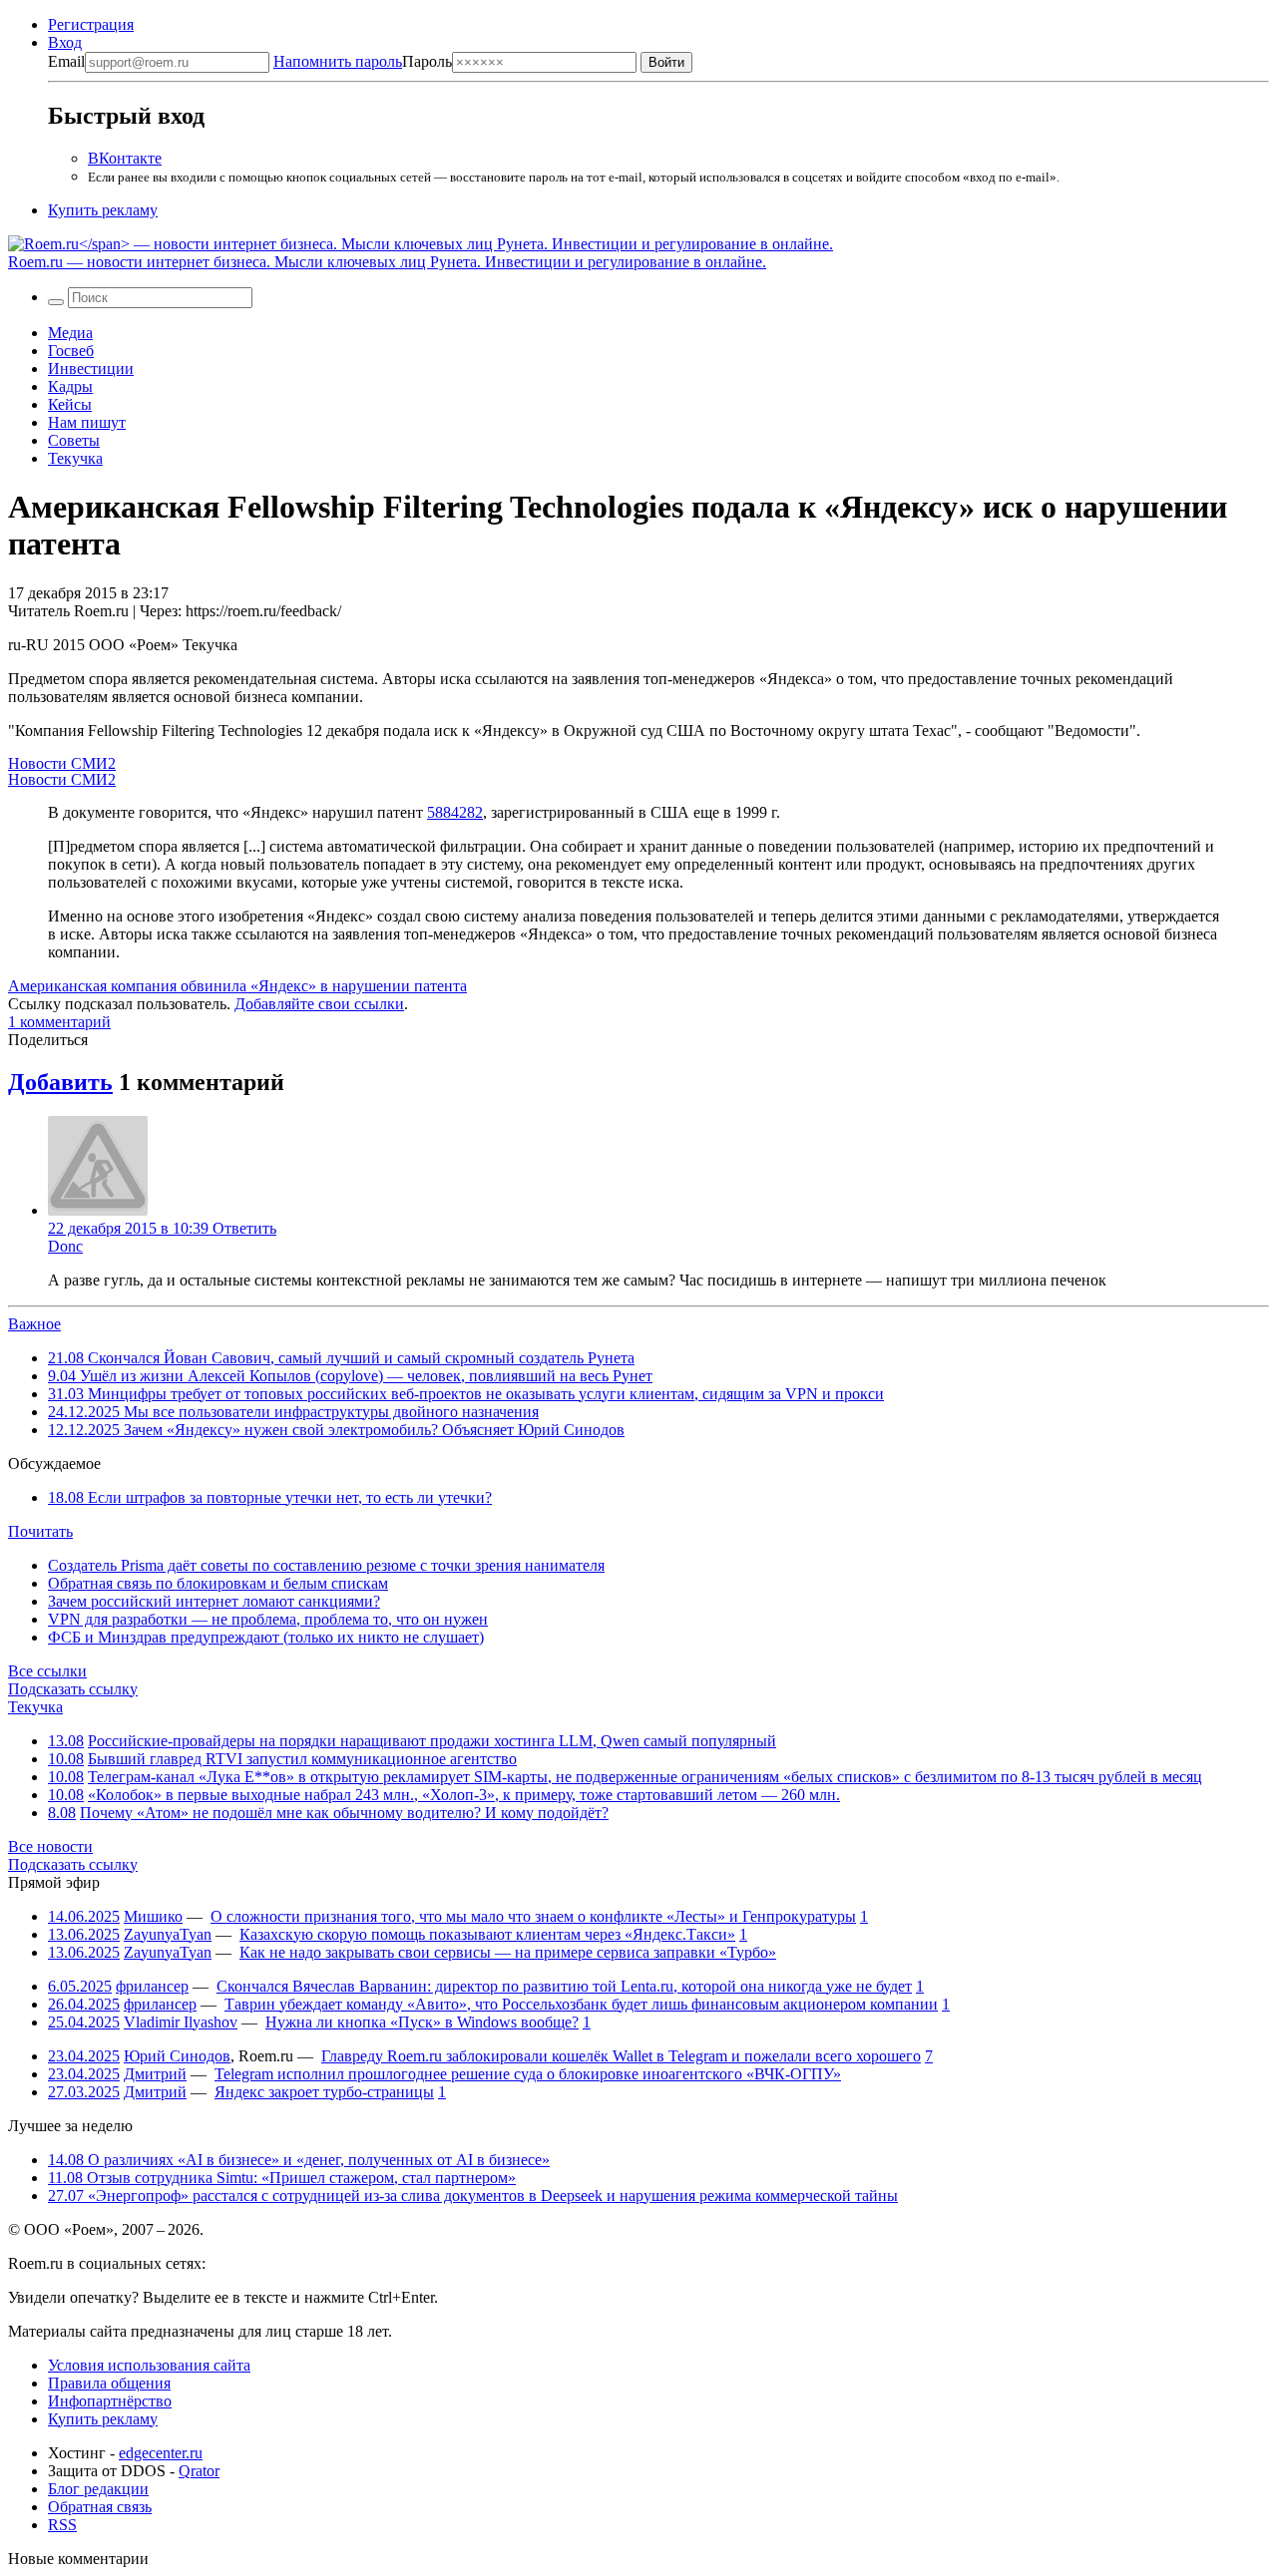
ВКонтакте (125, 158)
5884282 (455, 812)
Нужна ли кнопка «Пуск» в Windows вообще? (422, 2022)
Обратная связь (100, 2507)
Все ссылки (47, 1671)
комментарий (59, 1022)
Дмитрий (155, 2074)
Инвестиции (91, 368)
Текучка (75, 458)
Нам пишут (87, 422)
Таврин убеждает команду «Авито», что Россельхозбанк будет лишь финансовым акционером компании (581, 2004)
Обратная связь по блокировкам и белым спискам (218, 1583)
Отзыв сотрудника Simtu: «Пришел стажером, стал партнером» (282, 2178)
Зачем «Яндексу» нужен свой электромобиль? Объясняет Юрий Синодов (336, 1430)
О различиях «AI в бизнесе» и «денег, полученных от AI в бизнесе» (299, 2160)
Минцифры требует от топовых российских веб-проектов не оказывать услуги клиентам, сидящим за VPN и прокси (466, 1394)
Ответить (244, 1228)
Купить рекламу (103, 210)
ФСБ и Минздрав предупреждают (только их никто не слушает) (266, 1637)
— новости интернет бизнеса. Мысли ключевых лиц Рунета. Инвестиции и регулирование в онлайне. (387, 262)
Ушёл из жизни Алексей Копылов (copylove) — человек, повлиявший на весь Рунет (350, 1376)
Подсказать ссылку (73, 1689)
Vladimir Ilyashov (181, 2022)
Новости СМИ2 (62, 763)
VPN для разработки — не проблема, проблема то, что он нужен (268, 1619)
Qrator (199, 2471)
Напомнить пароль (338, 61)
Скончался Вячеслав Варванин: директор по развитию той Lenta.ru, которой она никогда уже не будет (564, 1986)
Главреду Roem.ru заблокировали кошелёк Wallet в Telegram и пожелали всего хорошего (621, 2056)
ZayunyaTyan (168, 1934)
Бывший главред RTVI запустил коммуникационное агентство (302, 1759)
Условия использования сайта (149, 2365)
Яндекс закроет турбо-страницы (324, 2092)
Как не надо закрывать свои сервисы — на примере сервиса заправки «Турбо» (508, 1952)
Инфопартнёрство (110, 2401)
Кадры (70, 386)
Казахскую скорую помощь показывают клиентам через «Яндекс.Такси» (487, 1934)
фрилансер (152, 1986)
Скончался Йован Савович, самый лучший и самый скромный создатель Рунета (341, 1358)
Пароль (363, 61)
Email (66, 61)
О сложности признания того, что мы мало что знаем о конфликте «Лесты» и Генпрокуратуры (533, 1916)
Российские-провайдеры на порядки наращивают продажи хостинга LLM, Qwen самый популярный (432, 1741)
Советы (74, 440)
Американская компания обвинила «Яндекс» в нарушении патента (237, 986)
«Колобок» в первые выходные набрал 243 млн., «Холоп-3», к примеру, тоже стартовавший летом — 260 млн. (464, 1795)
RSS (62, 2525)
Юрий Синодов (177, 2056)
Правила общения (109, 2383)
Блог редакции (98, 2489)
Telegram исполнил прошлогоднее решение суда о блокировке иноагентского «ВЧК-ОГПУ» (528, 2074)
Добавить (60, 1082)
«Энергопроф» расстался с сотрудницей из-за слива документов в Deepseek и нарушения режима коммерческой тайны (473, 2196)
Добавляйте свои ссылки (319, 1004)
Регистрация (91, 24)
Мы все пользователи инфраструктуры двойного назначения (293, 1412)
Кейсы (70, 404)
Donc (65, 1246)
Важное (34, 1324)
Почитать (40, 1531)
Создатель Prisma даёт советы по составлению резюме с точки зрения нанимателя (326, 1565)
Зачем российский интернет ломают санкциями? (214, 1601)
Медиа (70, 333)
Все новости (50, 1846)
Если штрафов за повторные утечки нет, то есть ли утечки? (270, 1497)
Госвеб (71, 351)
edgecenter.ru (161, 2453)
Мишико (153, 1916)
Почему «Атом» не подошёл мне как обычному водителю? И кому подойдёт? (344, 1813)
